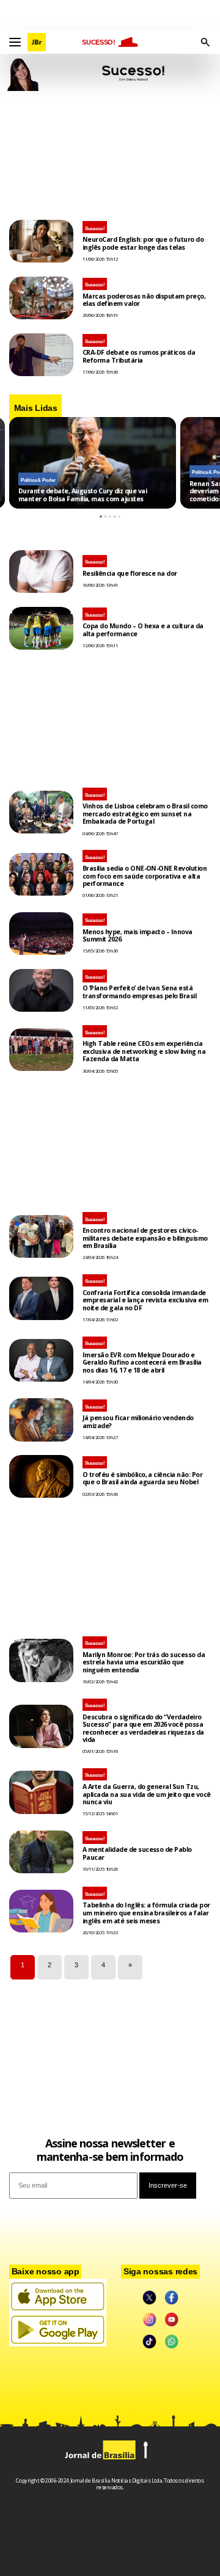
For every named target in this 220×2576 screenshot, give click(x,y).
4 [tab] (115, 517)
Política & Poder (38, 480)
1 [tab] (101, 517)
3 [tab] (110, 517)
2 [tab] (105, 517)
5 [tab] (119, 517)
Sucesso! (95, 229)
